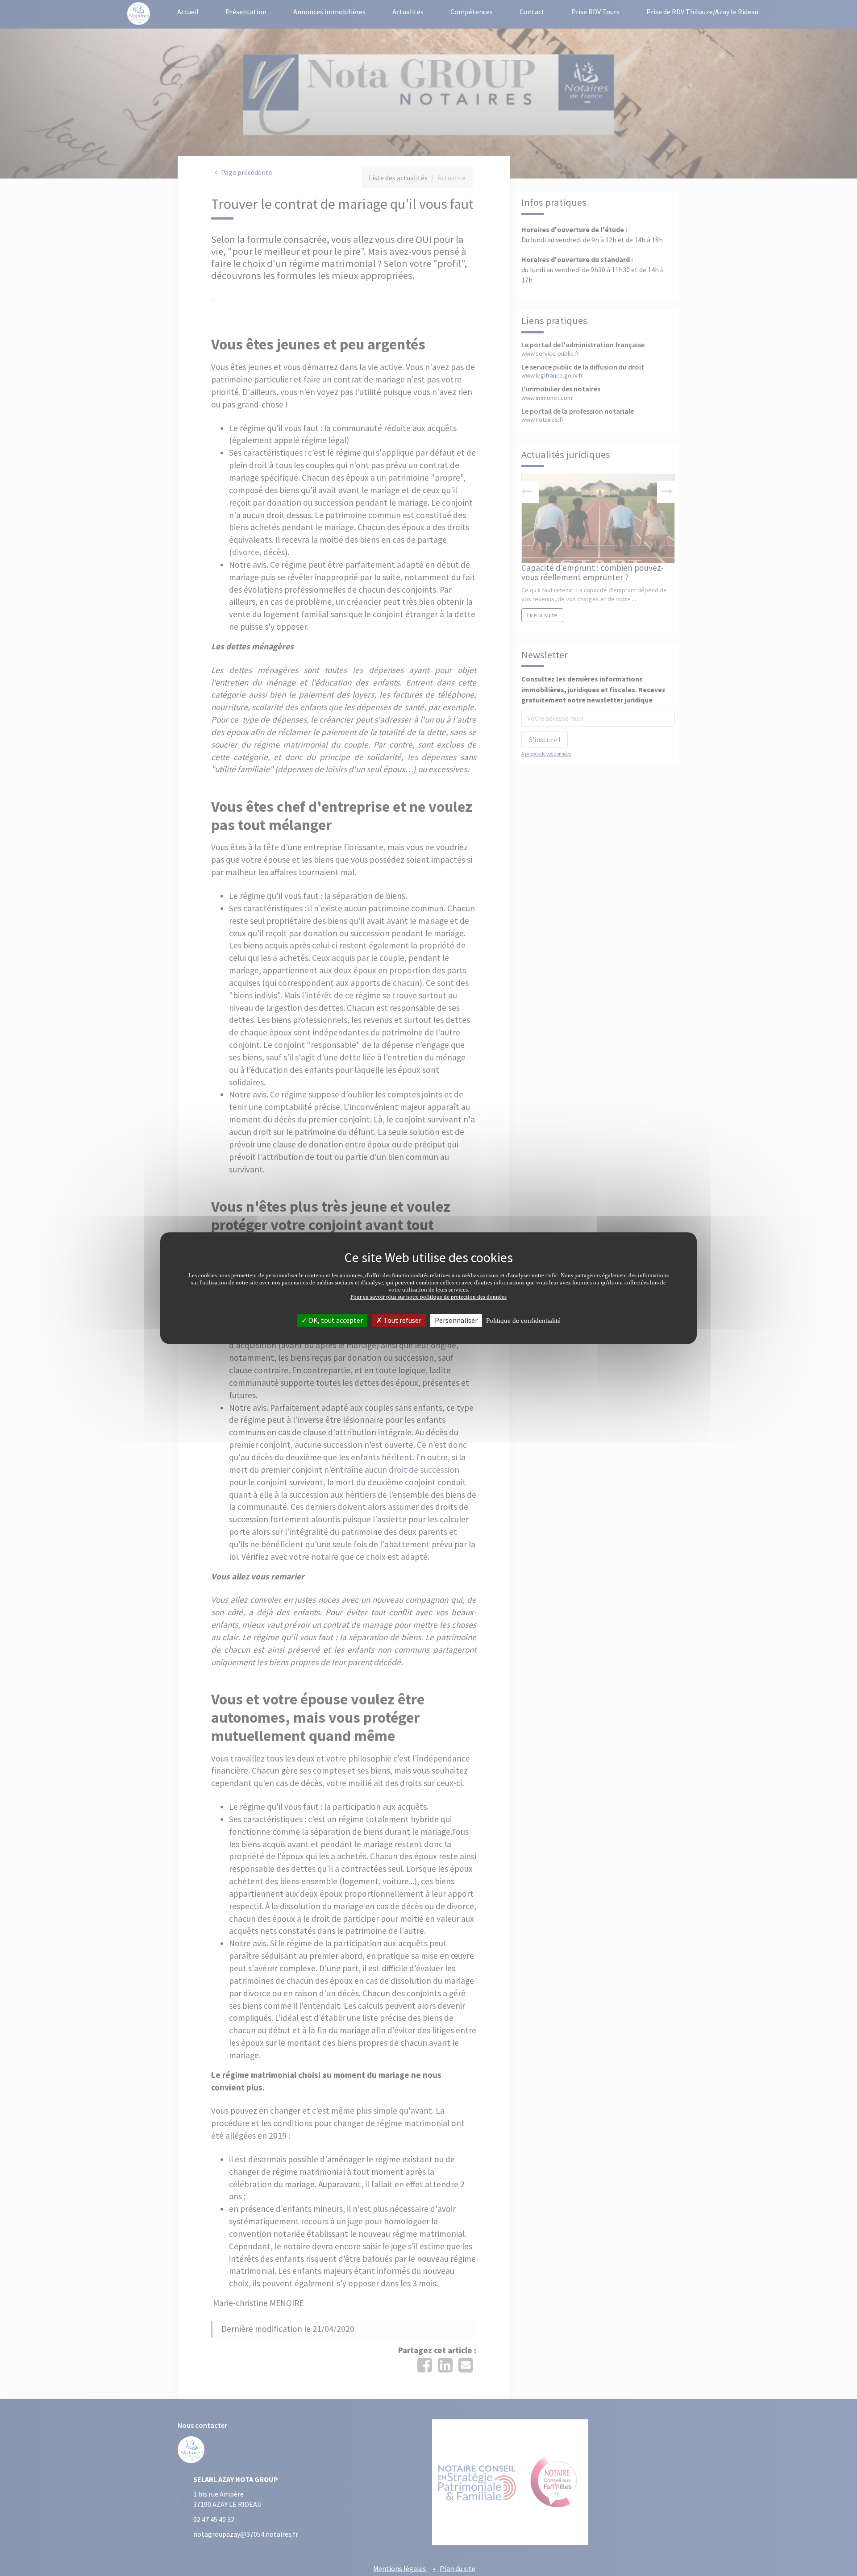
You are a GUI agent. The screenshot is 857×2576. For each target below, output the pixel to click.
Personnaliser (456, 1320)
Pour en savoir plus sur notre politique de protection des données (428, 1297)
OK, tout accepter (335, 1320)
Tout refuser (402, 1320)
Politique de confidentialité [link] (523, 1321)
